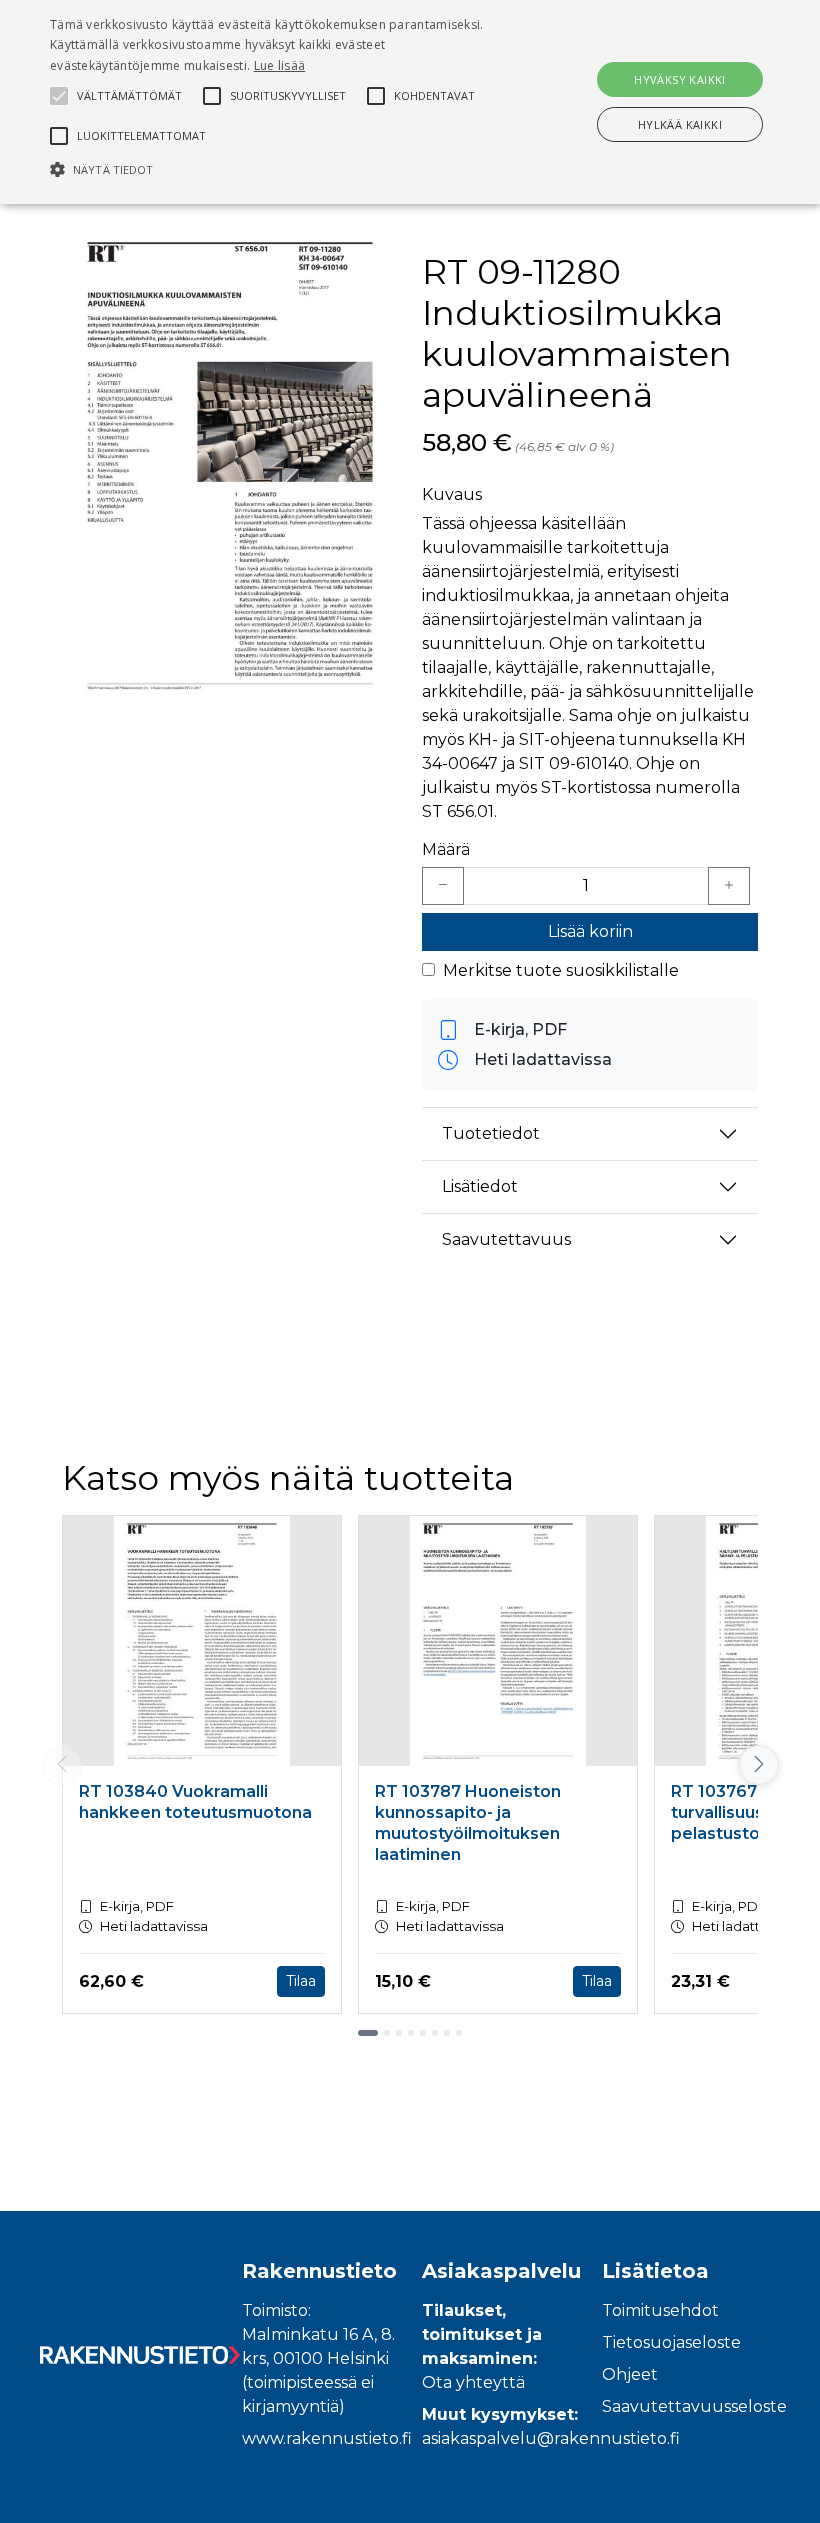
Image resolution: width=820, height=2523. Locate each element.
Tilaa (301, 1981)
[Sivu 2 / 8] (387, 2033)
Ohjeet (630, 2374)
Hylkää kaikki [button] (680, 124)
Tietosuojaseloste (671, 2342)
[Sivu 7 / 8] (447, 2033)
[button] (284, 169)
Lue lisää (280, 65)
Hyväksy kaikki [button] (680, 79)
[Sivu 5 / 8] (423, 2033)
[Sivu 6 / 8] (435, 2033)
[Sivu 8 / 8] (459, 2033)
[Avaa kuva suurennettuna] (230, 465)
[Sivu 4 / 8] (411, 2033)
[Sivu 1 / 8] (368, 2033)
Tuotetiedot (491, 1133)
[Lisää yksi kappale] (729, 886)
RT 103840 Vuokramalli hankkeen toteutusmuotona (195, 1802)
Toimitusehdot (660, 2310)
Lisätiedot (480, 1186)
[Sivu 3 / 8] (399, 2033)
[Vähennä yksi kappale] (443, 886)
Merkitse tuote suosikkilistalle (561, 970)
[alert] (410, 102)
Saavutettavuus (506, 1239)
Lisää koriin (590, 931)
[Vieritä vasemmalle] (62, 1765)
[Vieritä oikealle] (758, 1765)
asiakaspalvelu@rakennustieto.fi (551, 2438)
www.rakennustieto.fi (327, 2438)
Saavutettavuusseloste (694, 2406)
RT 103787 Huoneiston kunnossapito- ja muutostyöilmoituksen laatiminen (468, 1822)
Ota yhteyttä (473, 2382)
